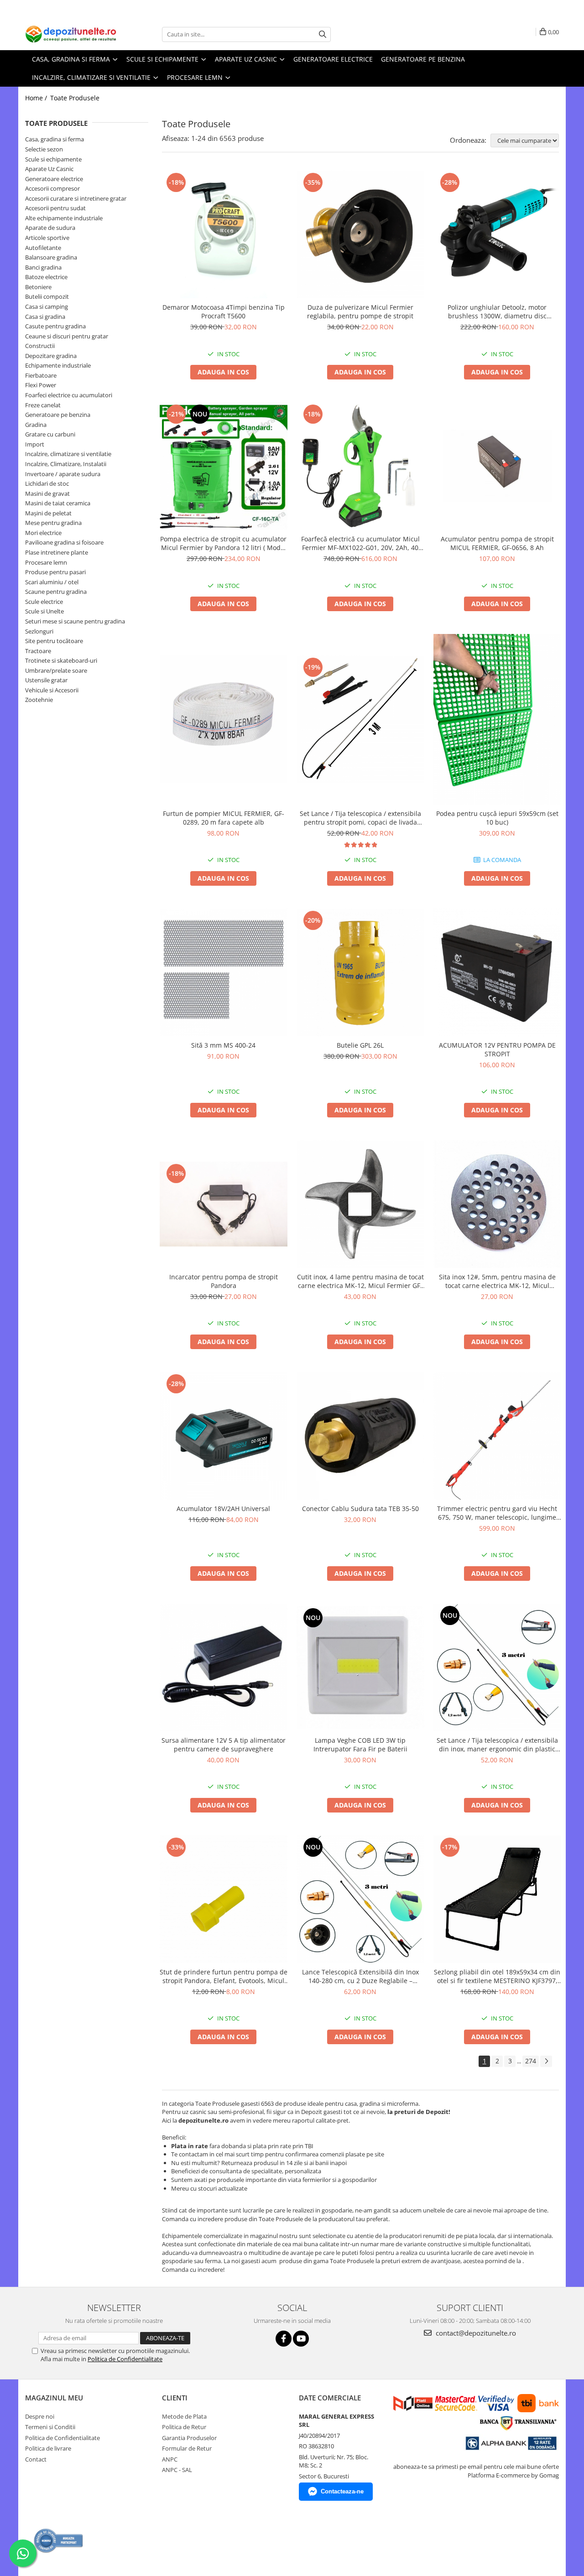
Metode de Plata (184, 2416)
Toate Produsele (75, 98)
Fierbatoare (41, 375)
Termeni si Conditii (50, 2427)
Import (35, 444)
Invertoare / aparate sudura (63, 474)
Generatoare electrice (54, 179)
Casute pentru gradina (55, 326)
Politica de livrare (48, 2448)
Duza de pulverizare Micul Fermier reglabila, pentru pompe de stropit (360, 312)
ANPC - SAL (177, 2470)
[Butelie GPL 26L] (360, 972)
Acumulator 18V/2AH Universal (223, 1509)
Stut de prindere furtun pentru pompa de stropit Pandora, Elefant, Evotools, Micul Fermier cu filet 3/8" (224, 1976)
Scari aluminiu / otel (52, 582)
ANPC (170, 2459)
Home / (37, 98)
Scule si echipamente (53, 159)
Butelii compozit (47, 296)
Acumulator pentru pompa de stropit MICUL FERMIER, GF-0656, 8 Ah (497, 543)
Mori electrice (43, 533)
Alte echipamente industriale (64, 218)
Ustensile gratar (46, 680)
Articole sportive (47, 238)
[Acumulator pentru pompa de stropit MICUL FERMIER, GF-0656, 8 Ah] (497, 466)
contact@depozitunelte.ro (475, 2333)
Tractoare (38, 651)
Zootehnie (39, 700)
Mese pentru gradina (53, 523)
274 (531, 2061)
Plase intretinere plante (57, 552)
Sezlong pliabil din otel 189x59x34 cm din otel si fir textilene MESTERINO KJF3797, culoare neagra (497, 1976)
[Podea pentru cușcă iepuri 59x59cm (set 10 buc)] (497, 719)
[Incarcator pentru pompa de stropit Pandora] (224, 1204)
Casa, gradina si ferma (55, 139)
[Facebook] (284, 2339)
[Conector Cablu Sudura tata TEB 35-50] (360, 1436)
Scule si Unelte (44, 611)
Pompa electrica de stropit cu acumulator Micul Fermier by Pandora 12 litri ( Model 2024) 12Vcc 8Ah (223, 543)
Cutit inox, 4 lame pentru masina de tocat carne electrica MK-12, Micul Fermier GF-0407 (360, 1281)
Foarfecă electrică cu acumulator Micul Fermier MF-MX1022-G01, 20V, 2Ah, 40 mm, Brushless (360, 543)
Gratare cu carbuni (50, 434)
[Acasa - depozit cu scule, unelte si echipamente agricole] (71, 34)
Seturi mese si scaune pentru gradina (75, 621)
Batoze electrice (46, 277)
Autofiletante (43, 248)
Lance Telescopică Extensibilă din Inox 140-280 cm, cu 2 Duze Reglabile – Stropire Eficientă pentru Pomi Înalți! (360, 1976)
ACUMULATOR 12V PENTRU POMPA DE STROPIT (497, 1049)
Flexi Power (41, 385)
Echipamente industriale (58, 365)
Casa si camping (47, 306)
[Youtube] (301, 2339)
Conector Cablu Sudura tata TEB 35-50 (360, 1509)
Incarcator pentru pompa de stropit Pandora (224, 1281)
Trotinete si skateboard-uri (61, 660)
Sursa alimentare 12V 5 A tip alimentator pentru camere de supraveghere (224, 1745)
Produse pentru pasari (55, 572)
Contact (36, 2459)
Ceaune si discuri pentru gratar (67, 336)
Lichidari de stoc (47, 483)
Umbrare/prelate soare (56, 670)
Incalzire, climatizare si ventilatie (68, 454)
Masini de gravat (47, 493)
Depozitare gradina (51, 356)
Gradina (36, 425)
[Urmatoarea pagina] (546, 2061)
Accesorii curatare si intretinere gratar (76, 198)
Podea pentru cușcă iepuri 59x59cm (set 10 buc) (497, 818)
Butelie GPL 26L (360, 1045)
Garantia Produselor (189, 2438)
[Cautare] (323, 34)
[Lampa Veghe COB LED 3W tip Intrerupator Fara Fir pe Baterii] (360, 1668)
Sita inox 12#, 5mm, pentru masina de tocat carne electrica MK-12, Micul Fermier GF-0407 (497, 1281)
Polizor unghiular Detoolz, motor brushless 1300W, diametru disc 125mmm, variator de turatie (497, 312)
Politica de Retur (184, 2427)
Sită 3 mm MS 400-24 (223, 1045)
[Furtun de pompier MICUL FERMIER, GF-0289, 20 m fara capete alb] (224, 719)
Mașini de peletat (48, 513)
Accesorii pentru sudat (55, 208)
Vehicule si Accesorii (52, 690)
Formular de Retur (187, 2448)
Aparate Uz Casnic (49, 169)
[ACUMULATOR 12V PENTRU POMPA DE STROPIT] (497, 972)
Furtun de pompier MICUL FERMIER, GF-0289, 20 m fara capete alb (224, 818)
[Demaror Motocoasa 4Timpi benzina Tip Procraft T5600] (224, 234)
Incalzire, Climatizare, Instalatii (66, 464)
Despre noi (40, 2416)
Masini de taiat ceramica (58, 503)
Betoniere (38, 287)
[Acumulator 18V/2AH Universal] (224, 1436)
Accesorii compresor (52, 188)
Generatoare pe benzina (58, 415)
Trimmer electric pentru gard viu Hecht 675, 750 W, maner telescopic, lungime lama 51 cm (497, 1513)
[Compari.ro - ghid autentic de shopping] (59, 2541)
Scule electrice (44, 602)
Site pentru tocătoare (54, 641)
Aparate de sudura (50, 228)
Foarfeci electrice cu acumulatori (69, 395)
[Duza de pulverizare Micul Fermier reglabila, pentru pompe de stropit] (360, 234)
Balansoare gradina (51, 257)
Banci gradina (43, 267)
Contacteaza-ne (342, 2491)
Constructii (40, 346)
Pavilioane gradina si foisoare (64, 542)
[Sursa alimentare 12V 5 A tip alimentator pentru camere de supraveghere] (224, 1667)
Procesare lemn (46, 562)
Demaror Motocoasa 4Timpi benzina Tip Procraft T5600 (224, 312)
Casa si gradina (45, 317)
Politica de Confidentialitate (125, 2359)
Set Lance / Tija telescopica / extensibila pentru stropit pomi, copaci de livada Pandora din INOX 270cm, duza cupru (360, 818)
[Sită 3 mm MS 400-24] (224, 972)
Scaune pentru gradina (56, 592)
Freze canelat (43, 405)
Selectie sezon (44, 149)
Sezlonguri (39, 631)
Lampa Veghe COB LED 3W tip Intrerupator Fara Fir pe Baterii (360, 1745)
